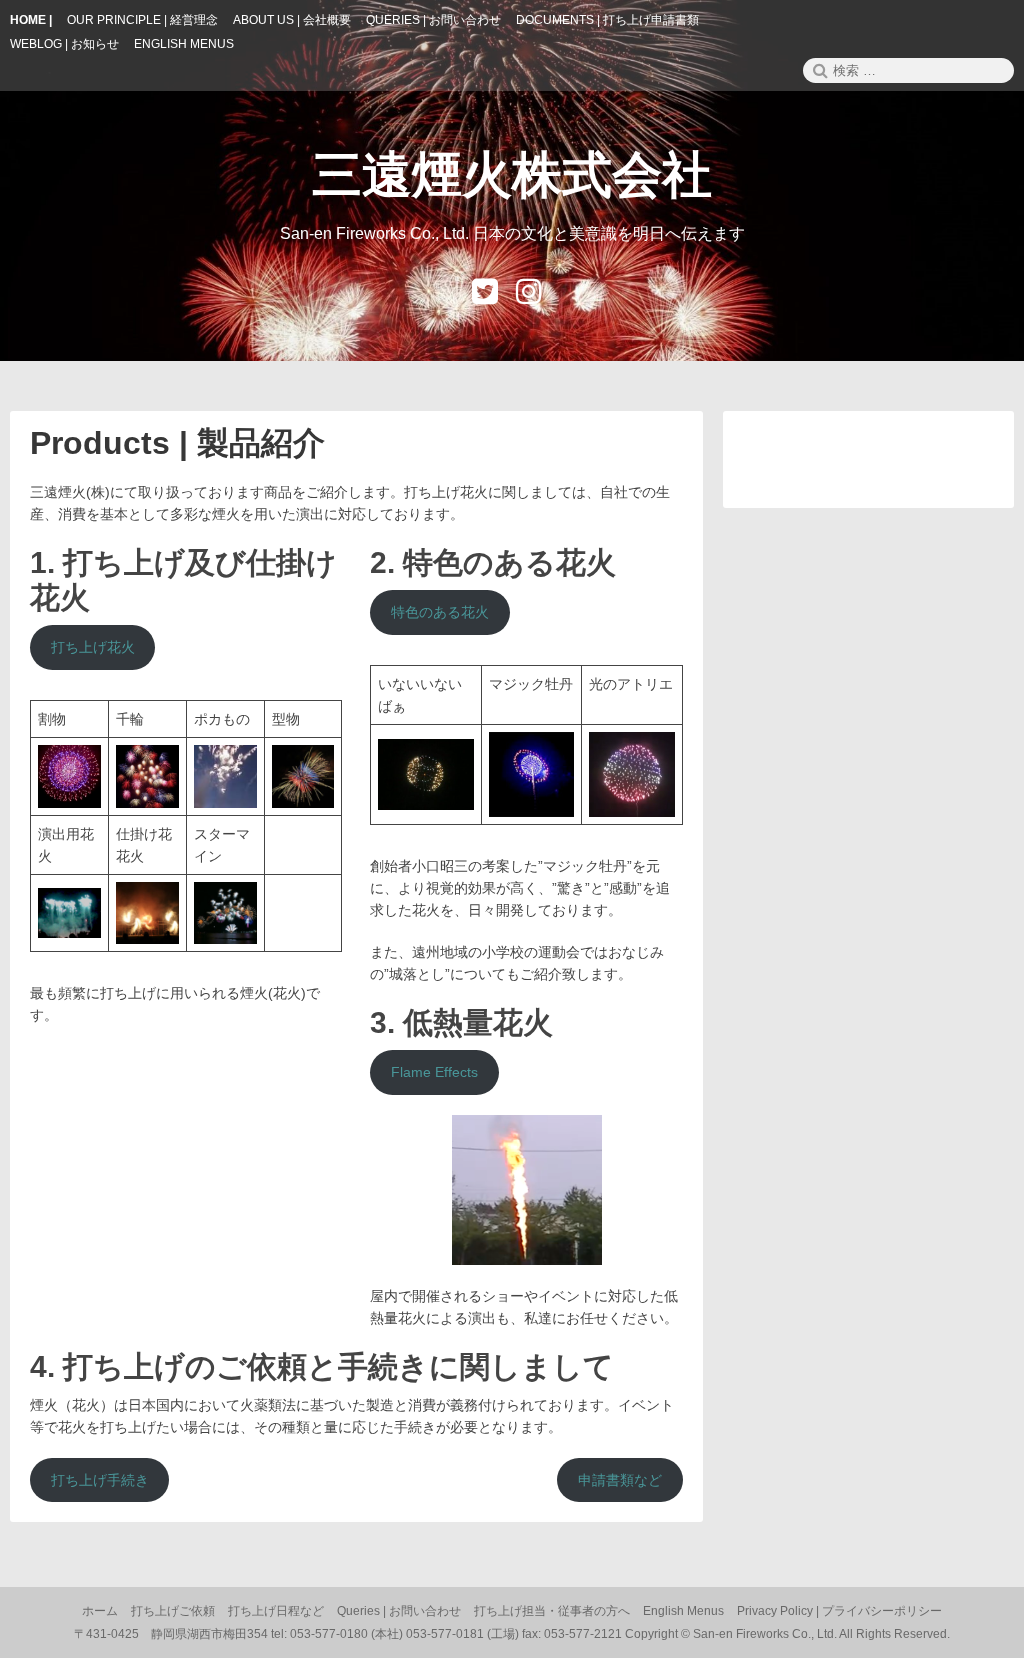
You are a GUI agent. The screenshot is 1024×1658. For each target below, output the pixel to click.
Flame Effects (434, 1072)
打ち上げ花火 (93, 647)
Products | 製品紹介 (177, 443)
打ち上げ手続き (100, 1480)
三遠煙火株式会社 (512, 175)
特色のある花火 (440, 612)
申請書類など (620, 1480)
